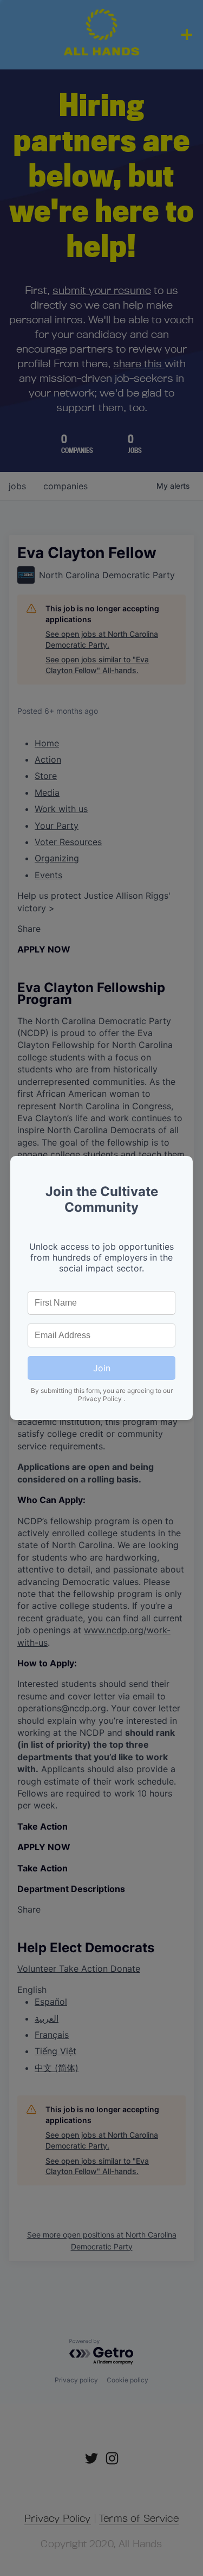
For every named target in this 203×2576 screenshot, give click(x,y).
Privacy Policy (101, 1399)
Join (102, 1368)
